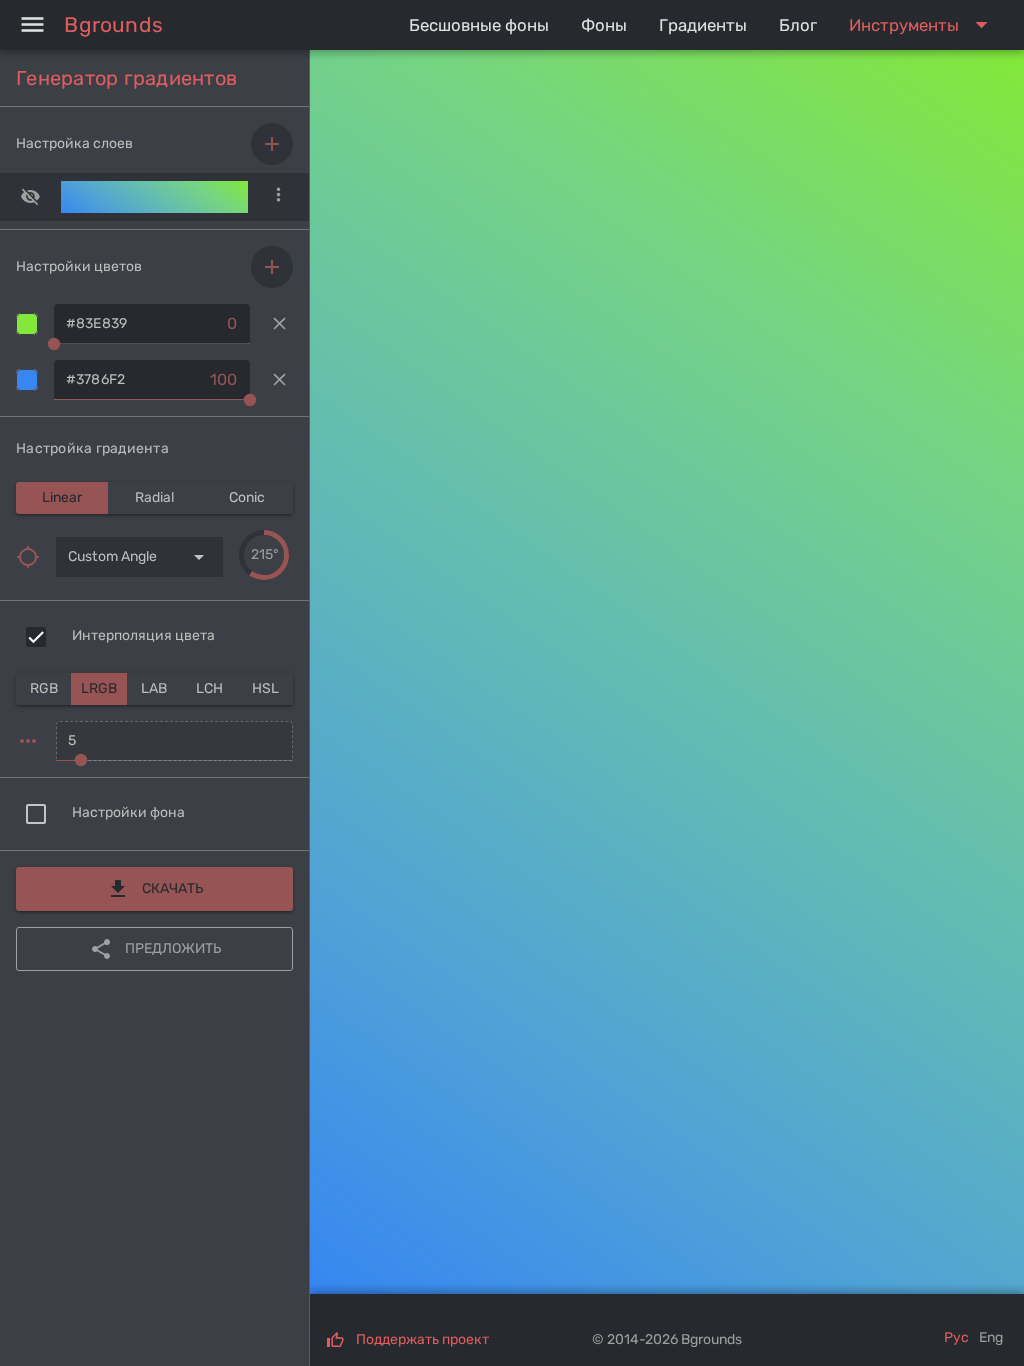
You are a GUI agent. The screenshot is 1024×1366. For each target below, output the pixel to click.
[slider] (264, 555)
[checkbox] (36, 637)
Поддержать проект (422, 1339)
